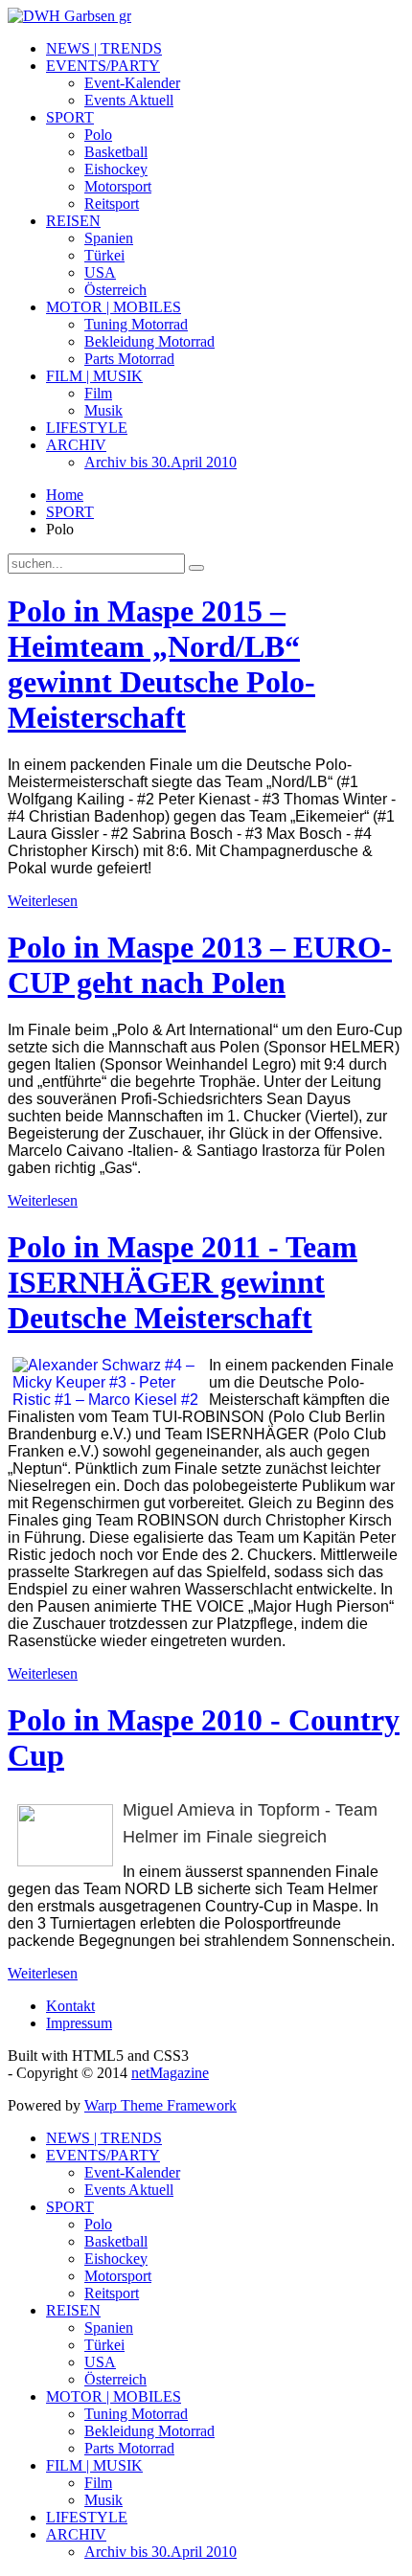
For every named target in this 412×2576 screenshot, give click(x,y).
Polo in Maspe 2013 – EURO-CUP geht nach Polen (200, 965)
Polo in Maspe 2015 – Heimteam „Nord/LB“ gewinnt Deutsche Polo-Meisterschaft (161, 664)
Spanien (109, 238)
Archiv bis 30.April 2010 (160, 462)
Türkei (104, 255)
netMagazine (170, 2073)
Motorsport (118, 186)
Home (65, 495)
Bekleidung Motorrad (149, 341)
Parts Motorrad (129, 359)
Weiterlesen (43, 901)
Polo (98, 135)
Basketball (116, 152)
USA (100, 272)
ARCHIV (76, 445)
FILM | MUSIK (94, 376)
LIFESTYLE (87, 428)
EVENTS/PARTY (103, 66)
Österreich (115, 290)
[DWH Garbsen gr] (69, 16)
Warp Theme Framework (160, 2105)
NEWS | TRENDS (104, 48)
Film (98, 393)
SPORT (70, 117)
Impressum (79, 2023)
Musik (103, 410)
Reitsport (112, 203)
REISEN (73, 221)
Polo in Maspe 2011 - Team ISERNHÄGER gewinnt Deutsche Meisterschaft (183, 1282)
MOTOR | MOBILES (114, 307)
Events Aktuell (129, 100)
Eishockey (116, 169)
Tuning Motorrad (136, 324)
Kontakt (70, 2006)
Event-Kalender (132, 83)
